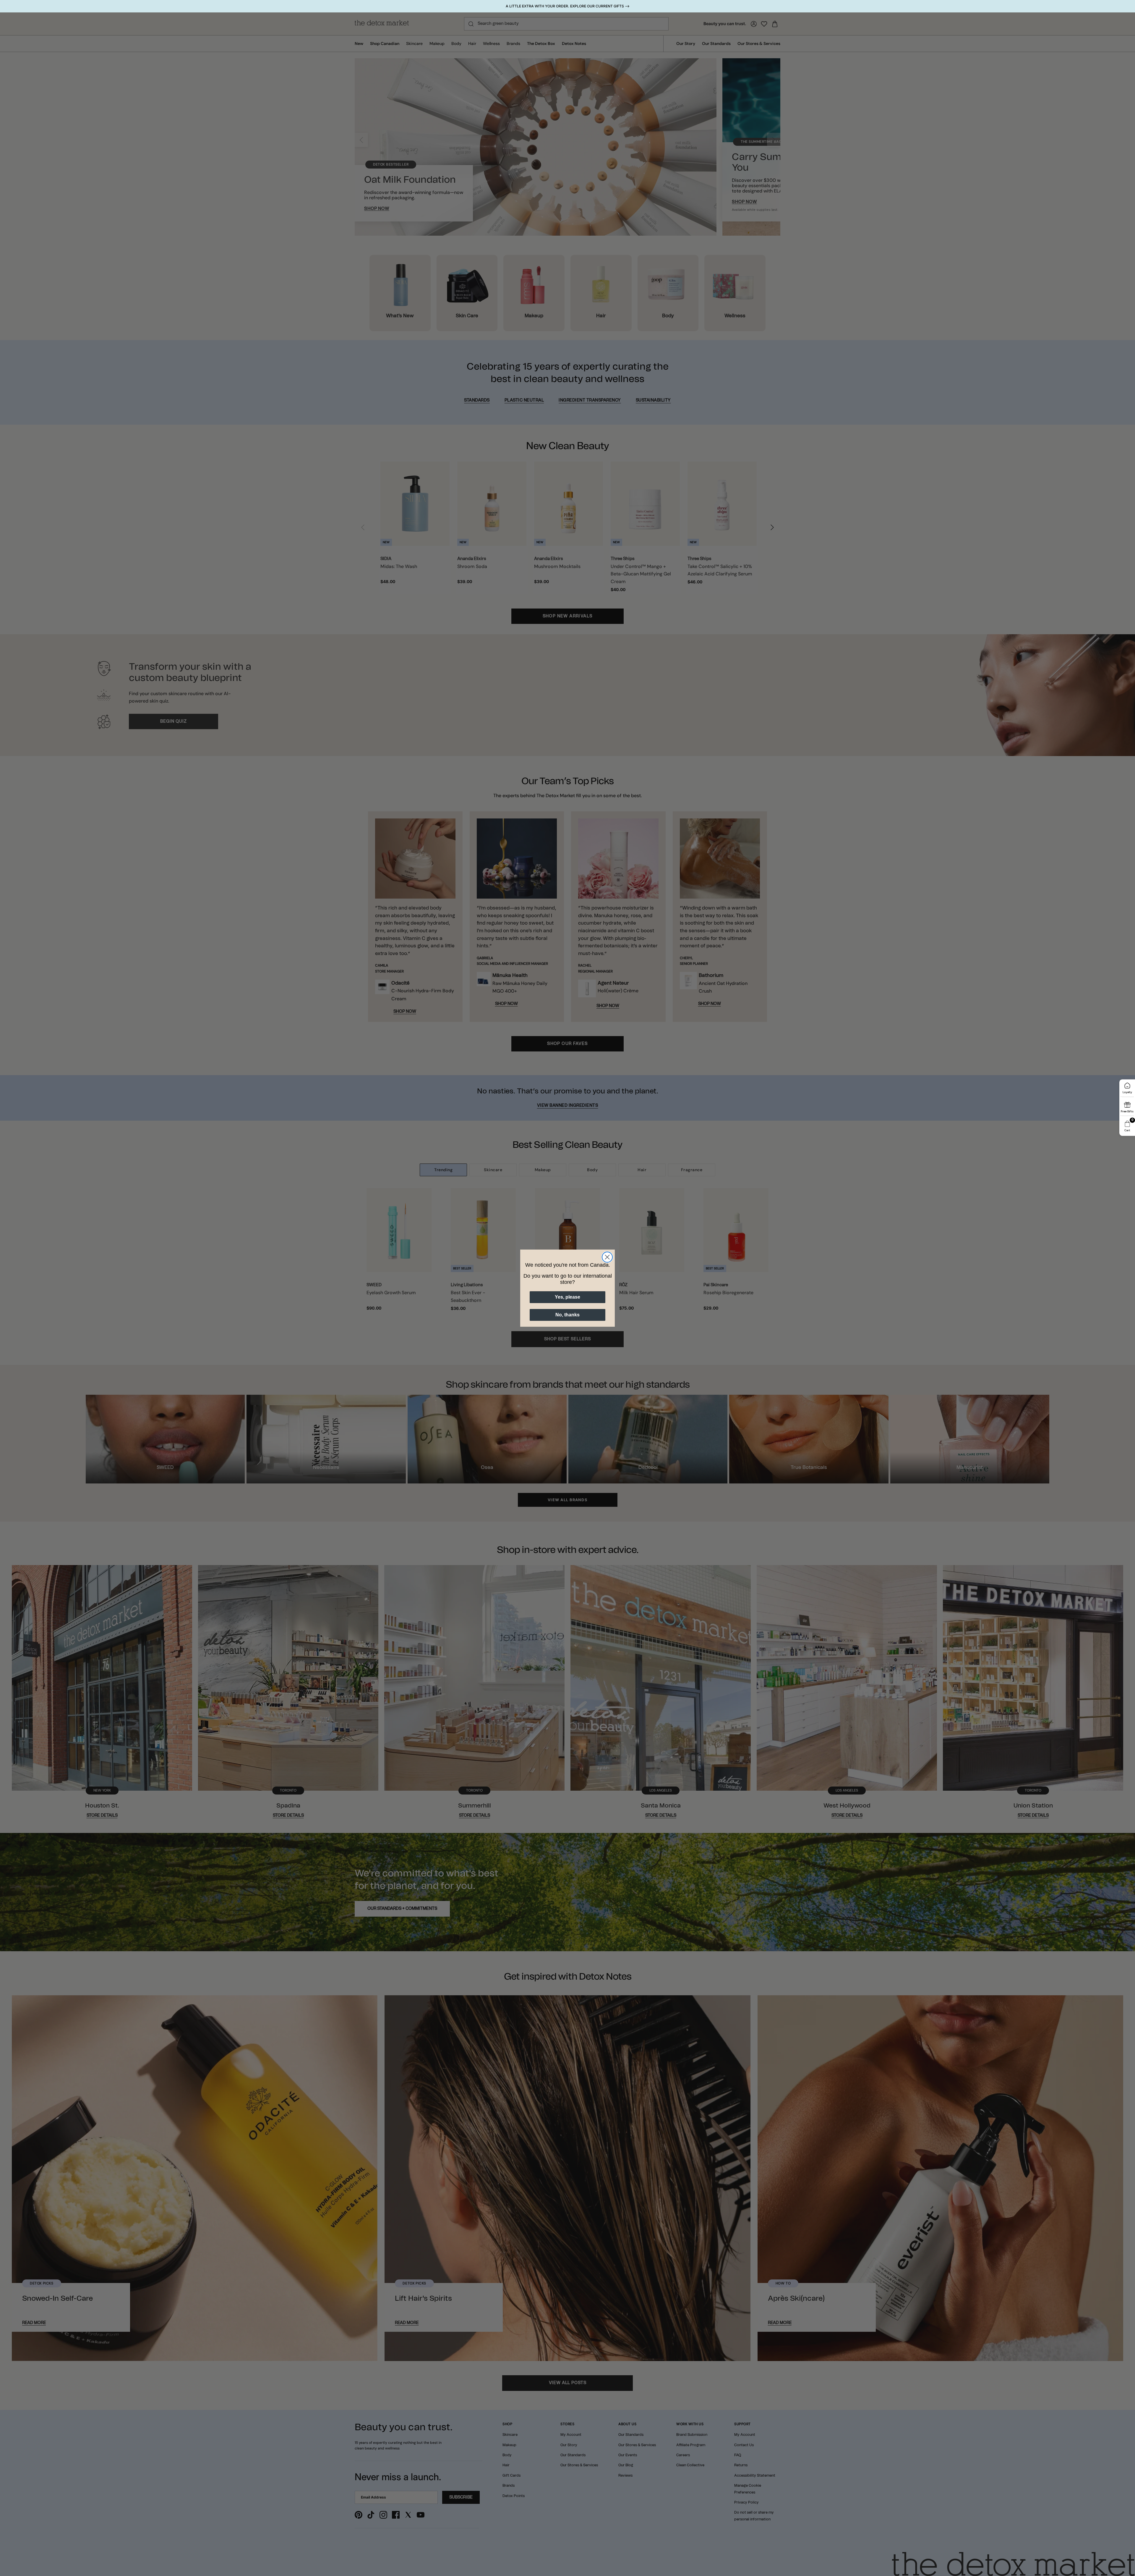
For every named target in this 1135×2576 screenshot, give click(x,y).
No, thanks (567, 1315)
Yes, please (567, 1297)
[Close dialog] (607, 1257)
